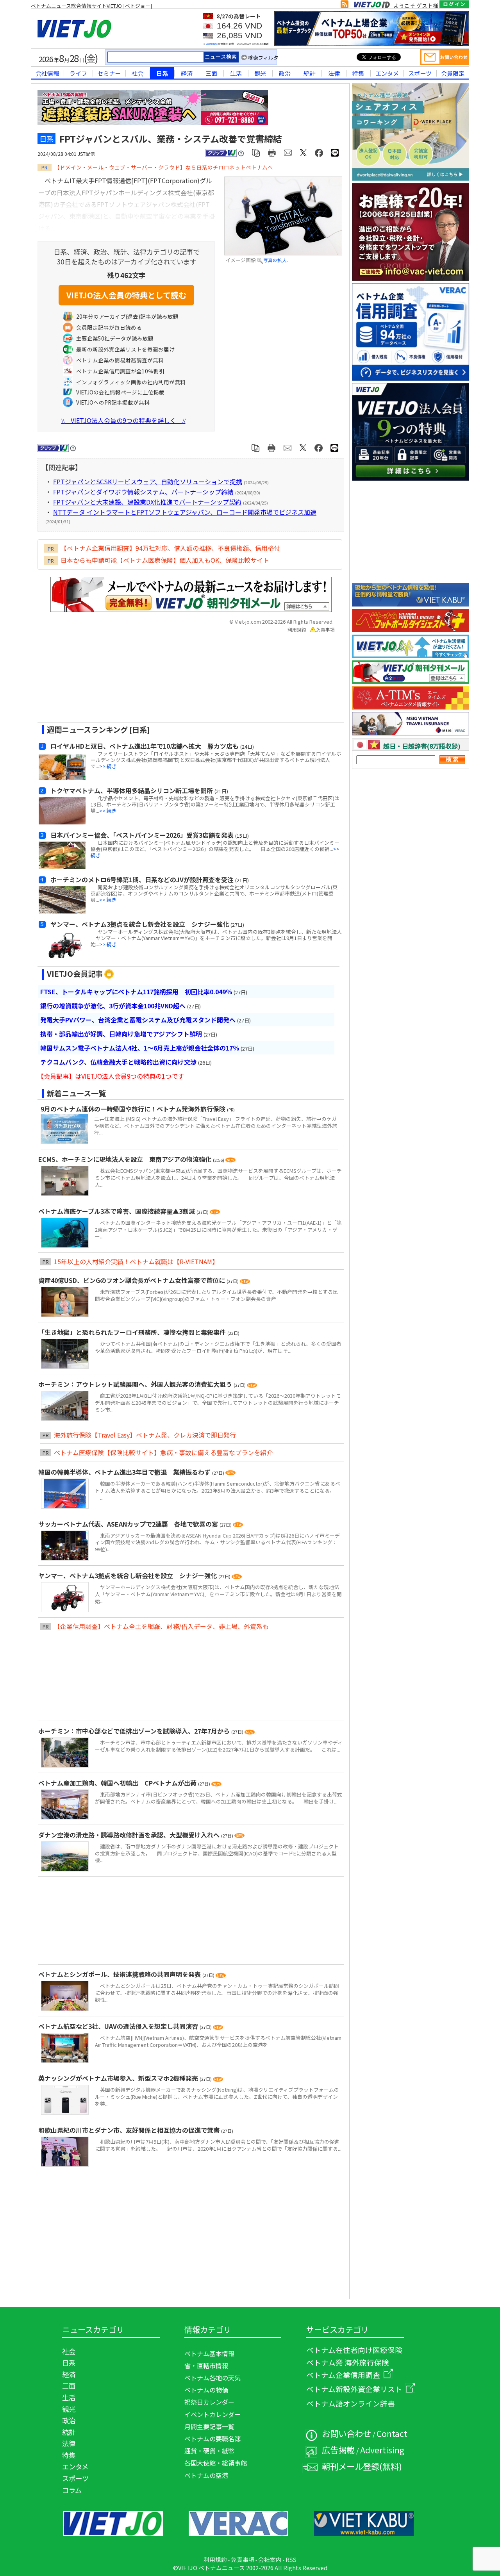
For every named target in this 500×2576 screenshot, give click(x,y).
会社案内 (270, 2559)
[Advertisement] (184, 680)
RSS (291, 2559)
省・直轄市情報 (206, 2365)
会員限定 (453, 73)
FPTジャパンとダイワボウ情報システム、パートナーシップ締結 (143, 492)
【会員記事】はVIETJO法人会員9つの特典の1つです (111, 1076)
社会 (137, 73)
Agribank (212, 44)
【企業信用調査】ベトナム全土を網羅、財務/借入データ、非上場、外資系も (161, 1626)
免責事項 (325, 630)
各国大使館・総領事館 (216, 2463)
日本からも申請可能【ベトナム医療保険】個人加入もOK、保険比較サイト (165, 560)
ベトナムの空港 (206, 2475)
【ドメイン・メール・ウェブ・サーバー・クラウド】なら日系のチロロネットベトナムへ (164, 167)
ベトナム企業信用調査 (343, 2375)
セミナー (109, 73)
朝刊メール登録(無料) (362, 2466)
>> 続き (108, 766)
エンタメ (387, 73)
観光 (260, 73)
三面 (211, 73)
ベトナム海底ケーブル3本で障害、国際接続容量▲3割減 (117, 1211)
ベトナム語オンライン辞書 (351, 2403)
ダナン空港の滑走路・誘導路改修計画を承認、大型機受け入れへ (130, 1835)
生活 (236, 73)
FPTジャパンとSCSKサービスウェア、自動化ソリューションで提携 (148, 482)
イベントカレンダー (212, 2414)
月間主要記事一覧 (209, 2426)
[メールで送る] (288, 152)
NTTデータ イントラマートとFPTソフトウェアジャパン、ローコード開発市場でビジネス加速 (185, 512)
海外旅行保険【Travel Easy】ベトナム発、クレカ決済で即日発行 (145, 1435)
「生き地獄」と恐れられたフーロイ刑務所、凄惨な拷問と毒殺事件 (133, 1332)
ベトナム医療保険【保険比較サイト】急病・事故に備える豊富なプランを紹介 (163, 1452)
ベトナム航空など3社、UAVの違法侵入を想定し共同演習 (119, 2026)
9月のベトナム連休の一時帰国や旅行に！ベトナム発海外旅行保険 (133, 1109)
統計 (309, 73)
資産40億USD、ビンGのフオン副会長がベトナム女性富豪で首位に (132, 1280)
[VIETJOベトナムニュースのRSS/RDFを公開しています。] (345, 6)
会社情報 (47, 73)
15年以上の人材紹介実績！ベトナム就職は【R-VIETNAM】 (136, 1261)
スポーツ (420, 73)
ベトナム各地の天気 (212, 2378)
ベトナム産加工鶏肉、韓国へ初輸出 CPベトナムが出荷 (118, 1783)
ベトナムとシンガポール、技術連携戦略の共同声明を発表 (120, 1974)
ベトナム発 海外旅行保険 (348, 2362)
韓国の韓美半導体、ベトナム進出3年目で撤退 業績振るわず (125, 1472)
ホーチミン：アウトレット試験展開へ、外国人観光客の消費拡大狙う (136, 1384)
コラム (72, 2490)
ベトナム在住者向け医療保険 (354, 2350)
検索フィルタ (263, 58)
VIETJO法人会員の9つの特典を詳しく (123, 420)
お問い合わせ (346, 2433)
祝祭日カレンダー (209, 2402)
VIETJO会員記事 (75, 974)
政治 (285, 73)
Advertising (382, 2450)
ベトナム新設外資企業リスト (354, 2389)
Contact (392, 2433)
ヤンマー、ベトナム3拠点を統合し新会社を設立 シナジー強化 (128, 1575)
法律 (334, 73)
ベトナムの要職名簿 (212, 2439)
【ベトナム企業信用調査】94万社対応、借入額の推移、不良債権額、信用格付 (170, 548)
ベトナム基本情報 (209, 2353)
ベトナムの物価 (206, 2390)
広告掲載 (338, 2450)
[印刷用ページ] (272, 152)
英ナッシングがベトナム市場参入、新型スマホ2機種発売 (119, 2078)
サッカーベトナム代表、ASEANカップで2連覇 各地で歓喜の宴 (129, 1524)
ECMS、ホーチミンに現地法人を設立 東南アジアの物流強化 (126, 1159)
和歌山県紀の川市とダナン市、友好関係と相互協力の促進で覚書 (130, 2130)
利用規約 (297, 630)
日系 (162, 73)
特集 (358, 73)
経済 (187, 73)
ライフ (78, 73)
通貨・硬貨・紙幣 (209, 2451)
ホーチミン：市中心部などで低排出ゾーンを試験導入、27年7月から (135, 1731)
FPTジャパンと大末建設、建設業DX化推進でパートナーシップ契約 (147, 502)
